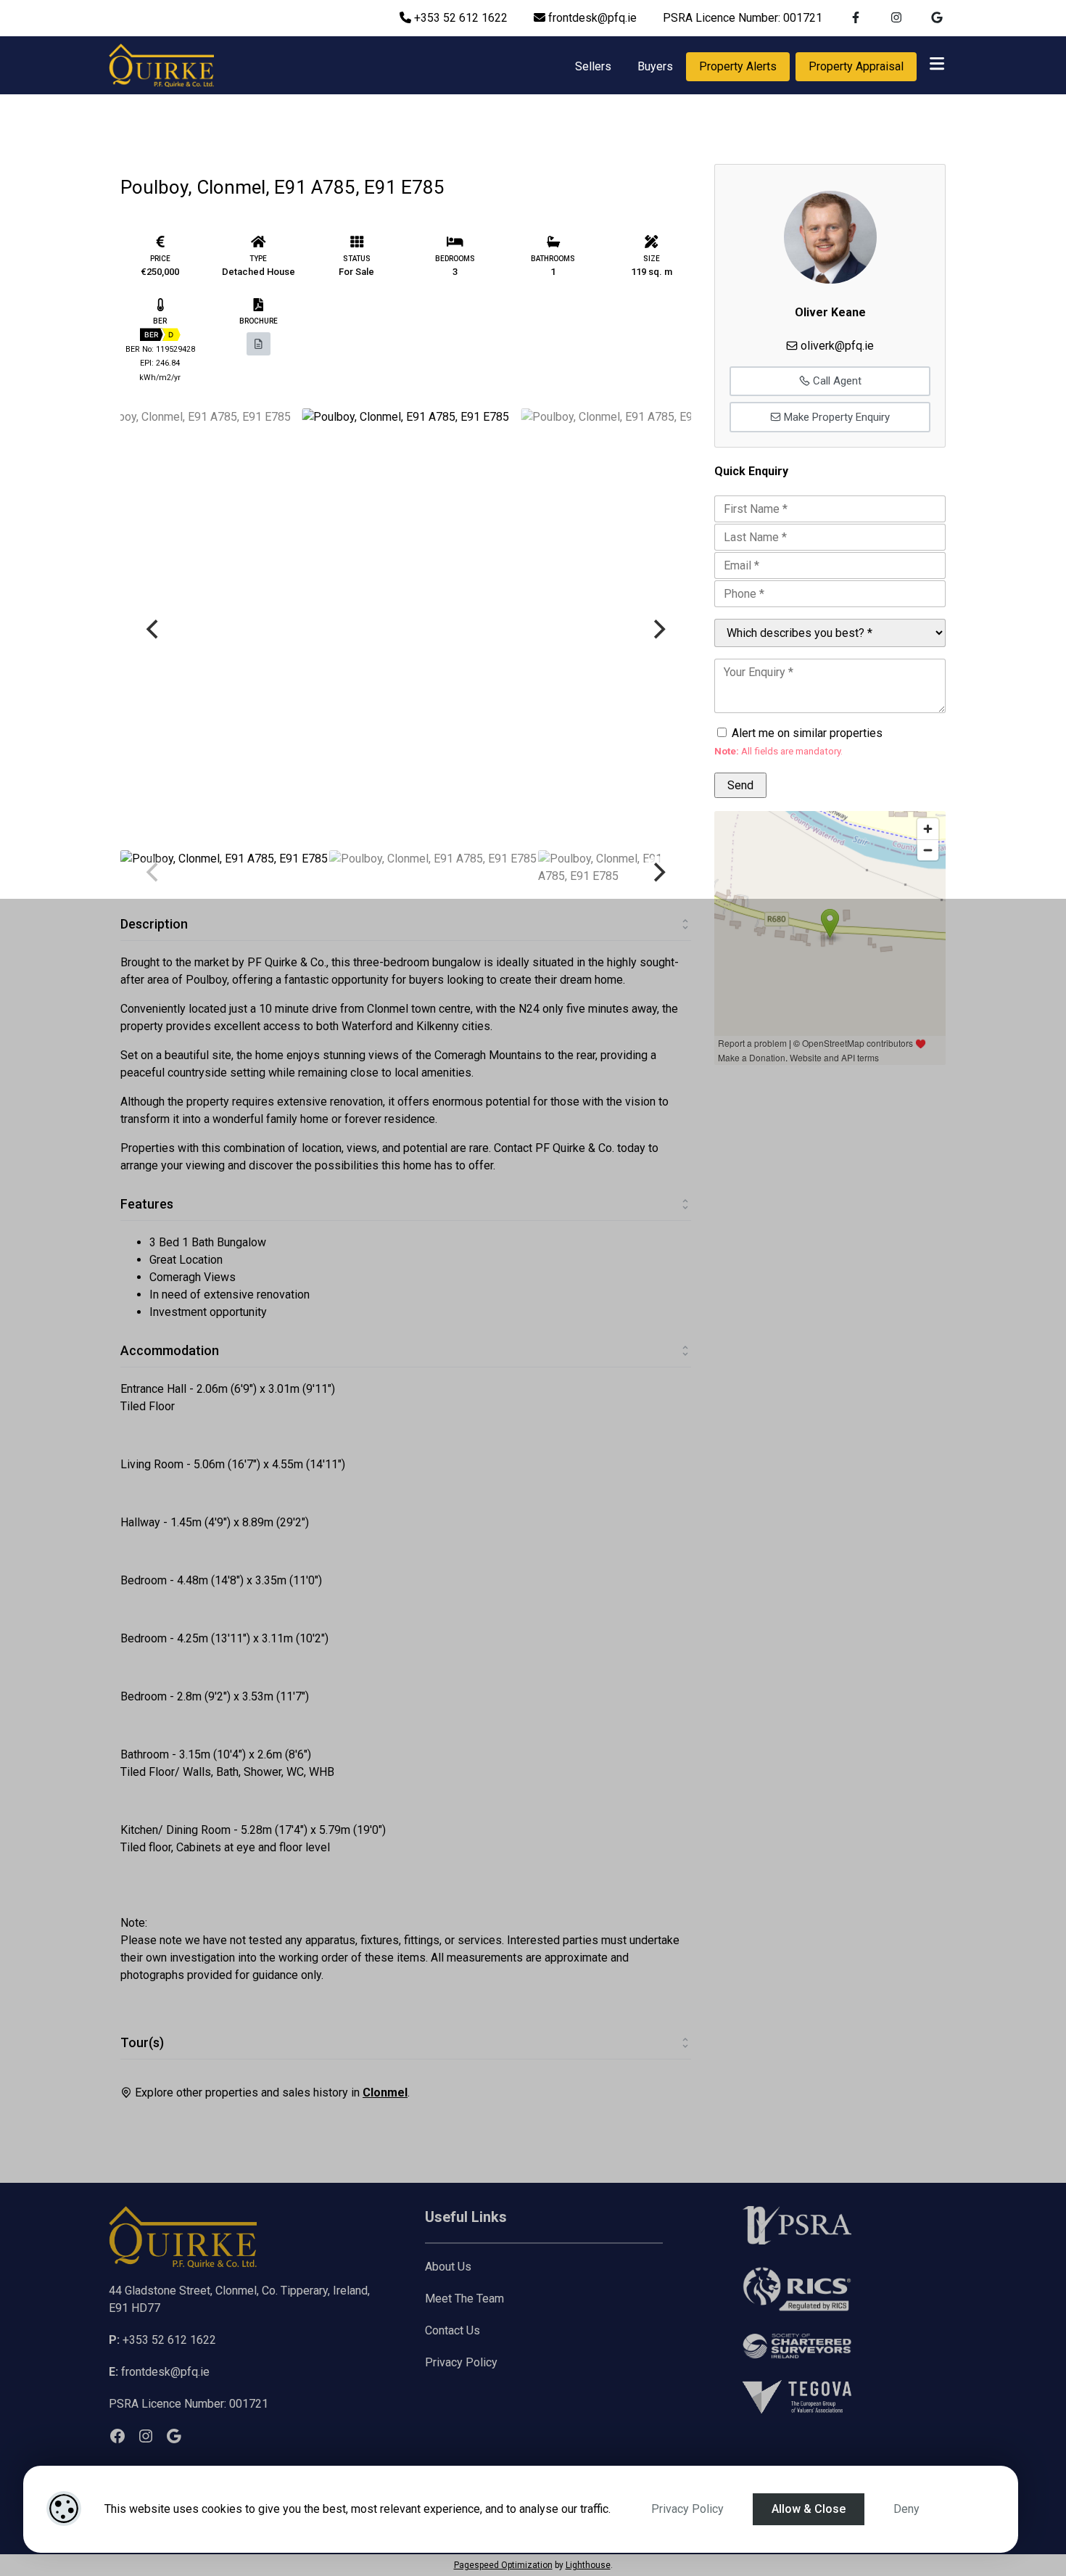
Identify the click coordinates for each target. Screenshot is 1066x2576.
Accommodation (170, 1350)
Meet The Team (464, 2299)
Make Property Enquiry (835, 417)
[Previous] (154, 629)
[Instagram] (146, 2436)
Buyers (655, 66)
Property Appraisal (856, 66)
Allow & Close (809, 2509)
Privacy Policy (687, 2509)
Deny (906, 2509)
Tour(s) (142, 2042)
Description (154, 924)
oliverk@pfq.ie (837, 346)
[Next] (658, 629)
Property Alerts (738, 66)
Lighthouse (588, 2565)
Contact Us (453, 2330)
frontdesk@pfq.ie (591, 18)
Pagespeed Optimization (503, 2565)
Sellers (593, 66)
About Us (448, 2267)
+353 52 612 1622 (459, 18)
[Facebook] (117, 2436)
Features (147, 1204)
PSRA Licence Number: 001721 (743, 18)
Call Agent (836, 381)
